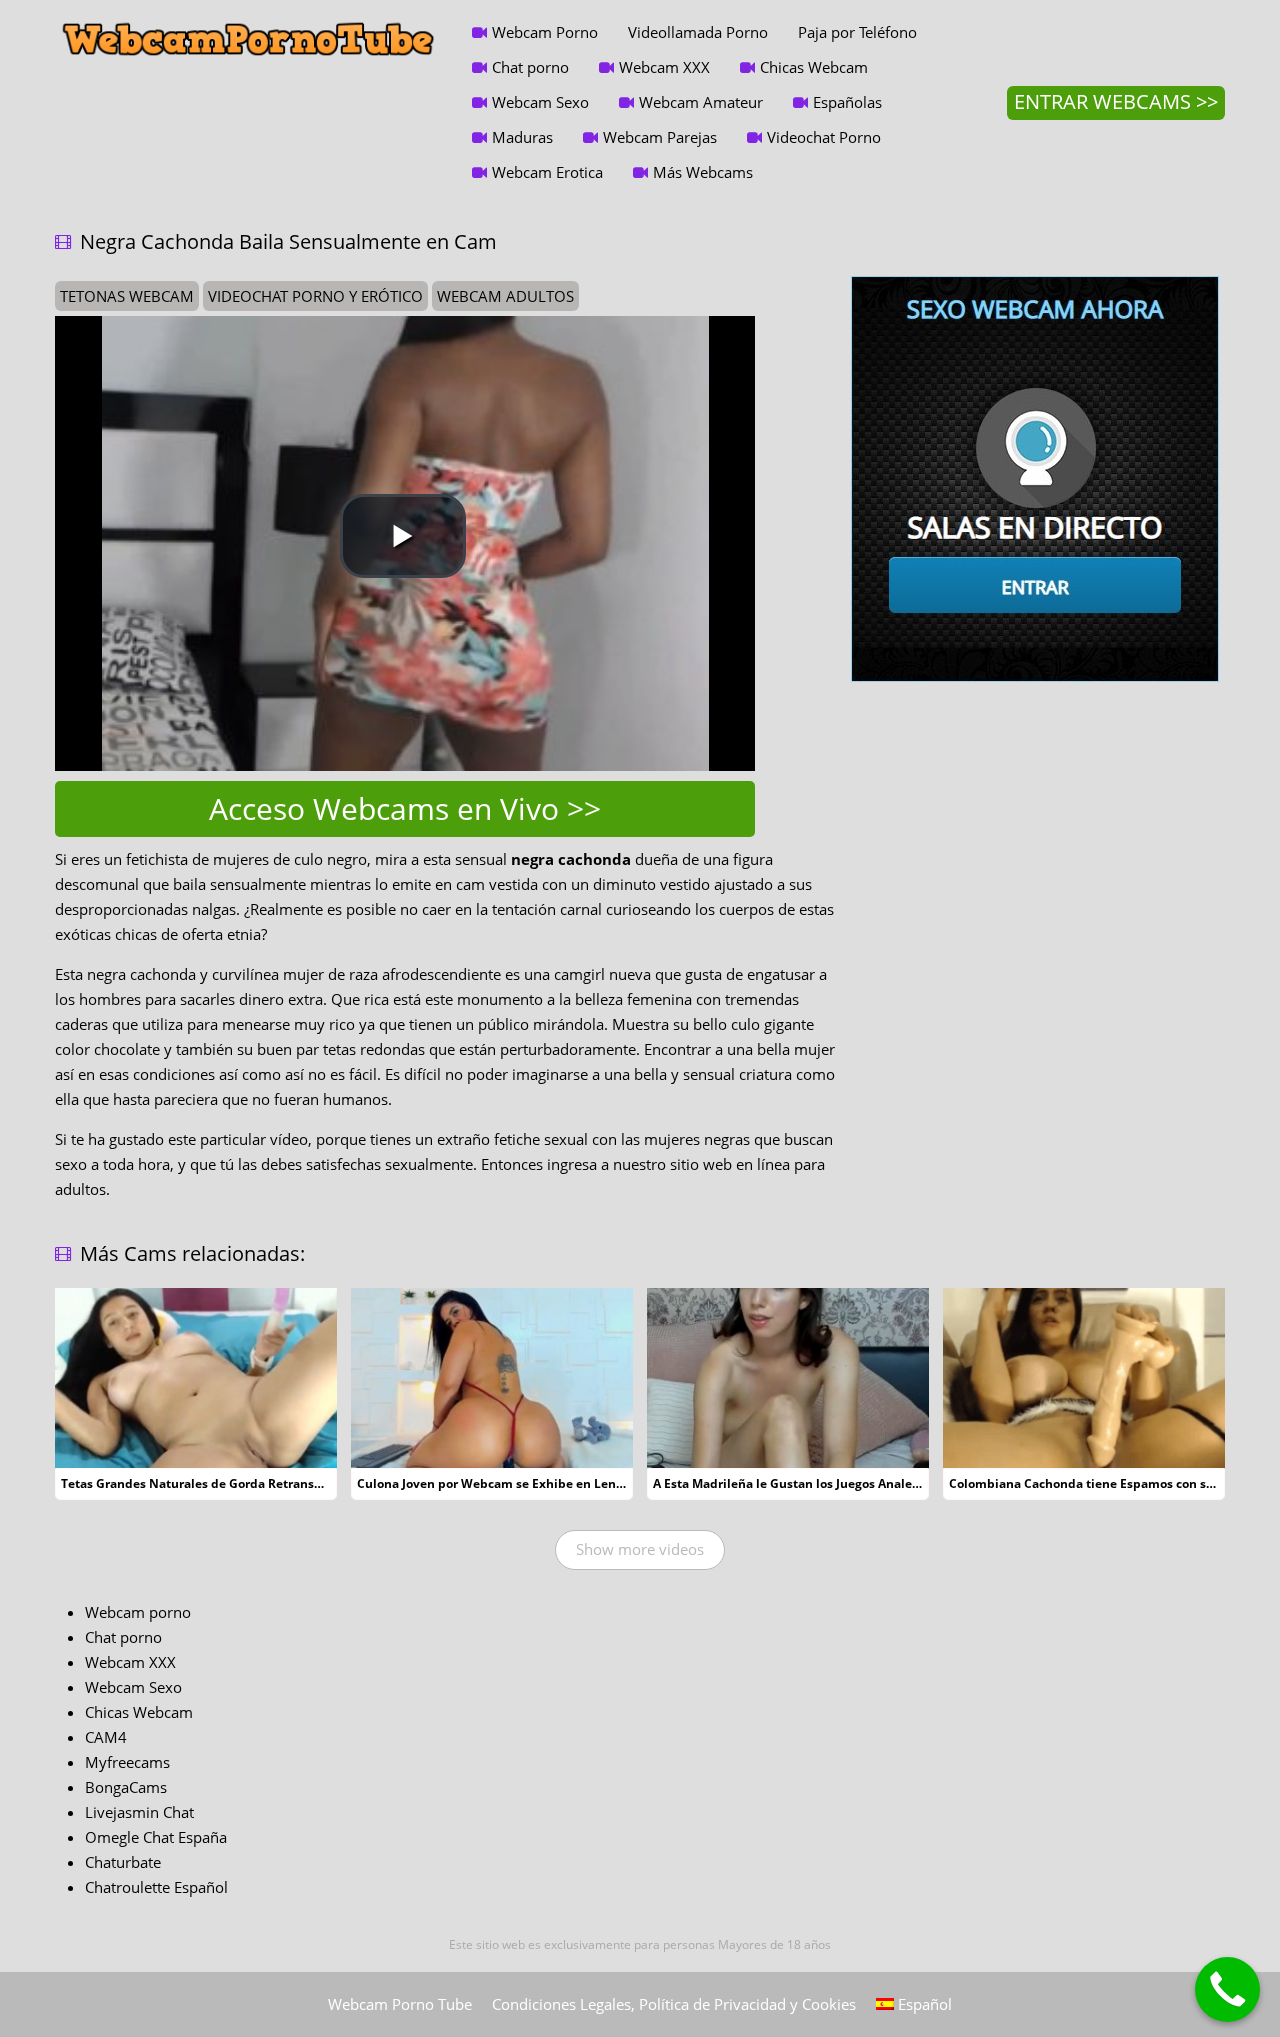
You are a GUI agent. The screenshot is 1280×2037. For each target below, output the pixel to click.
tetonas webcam (127, 296)
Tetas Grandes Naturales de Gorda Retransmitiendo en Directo (247, 1483)
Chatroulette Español (156, 1887)
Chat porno (530, 67)
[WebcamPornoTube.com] (248, 15)
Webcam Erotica (547, 172)
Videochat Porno (824, 137)
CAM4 (106, 1737)
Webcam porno (138, 1612)
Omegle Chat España (156, 1837)
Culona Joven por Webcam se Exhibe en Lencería (501, 1483)
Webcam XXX (664, 67)
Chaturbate (123, 1862)
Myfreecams (127, 1762)
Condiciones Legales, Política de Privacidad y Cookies (674, 2004)
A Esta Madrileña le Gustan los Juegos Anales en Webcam (822, 1483)
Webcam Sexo (540, 102)
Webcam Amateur (701, 102)
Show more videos (640, 1549)
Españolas (847, 102)
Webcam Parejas (660, 137)
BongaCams (126, 1787)
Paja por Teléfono (857, 32)
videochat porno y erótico (315, 296)
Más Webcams (703, 172)
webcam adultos (505, 296)
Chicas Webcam (814, 67)
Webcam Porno (545, 32)
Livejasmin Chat (139, 1812)
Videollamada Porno (698, 32)
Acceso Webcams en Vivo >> (405, 808)
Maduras (522, 137)
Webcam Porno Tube (400, 2004)
